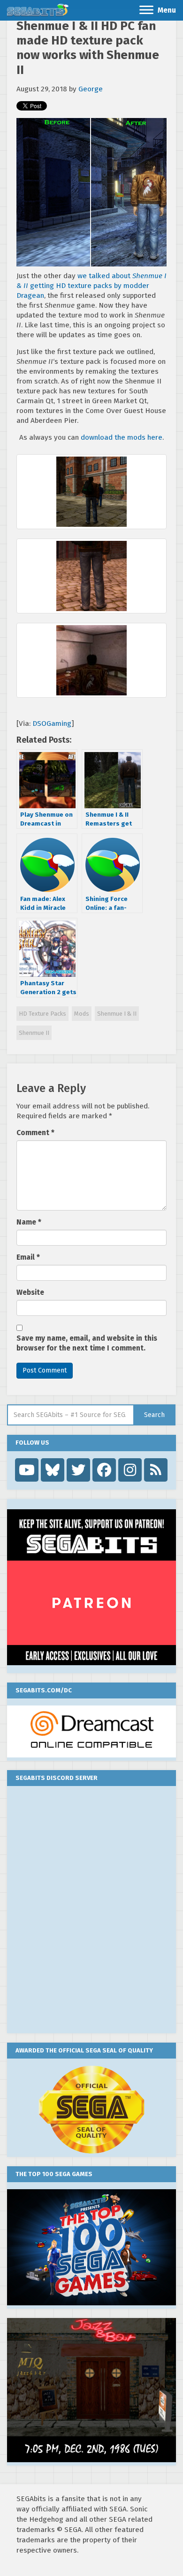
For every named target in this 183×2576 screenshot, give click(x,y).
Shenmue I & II (117, 1014)
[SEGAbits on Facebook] (104, 1470)
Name (29, 1222)
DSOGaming (52, 723)
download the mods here (122, 437)
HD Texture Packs (42, 1014)
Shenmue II (34, 1033)
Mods (82, 1014)
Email (28, 1257)
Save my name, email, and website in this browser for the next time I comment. (87, 1343)
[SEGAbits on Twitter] (78, 1470)
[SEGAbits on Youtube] (27, 1470)
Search (154, 1415)
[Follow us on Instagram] (130, 1470)
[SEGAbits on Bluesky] (53, 1470)
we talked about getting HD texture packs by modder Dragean (91, 286)
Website (30, 1292)
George (91, 89)
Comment (35, 1133)
